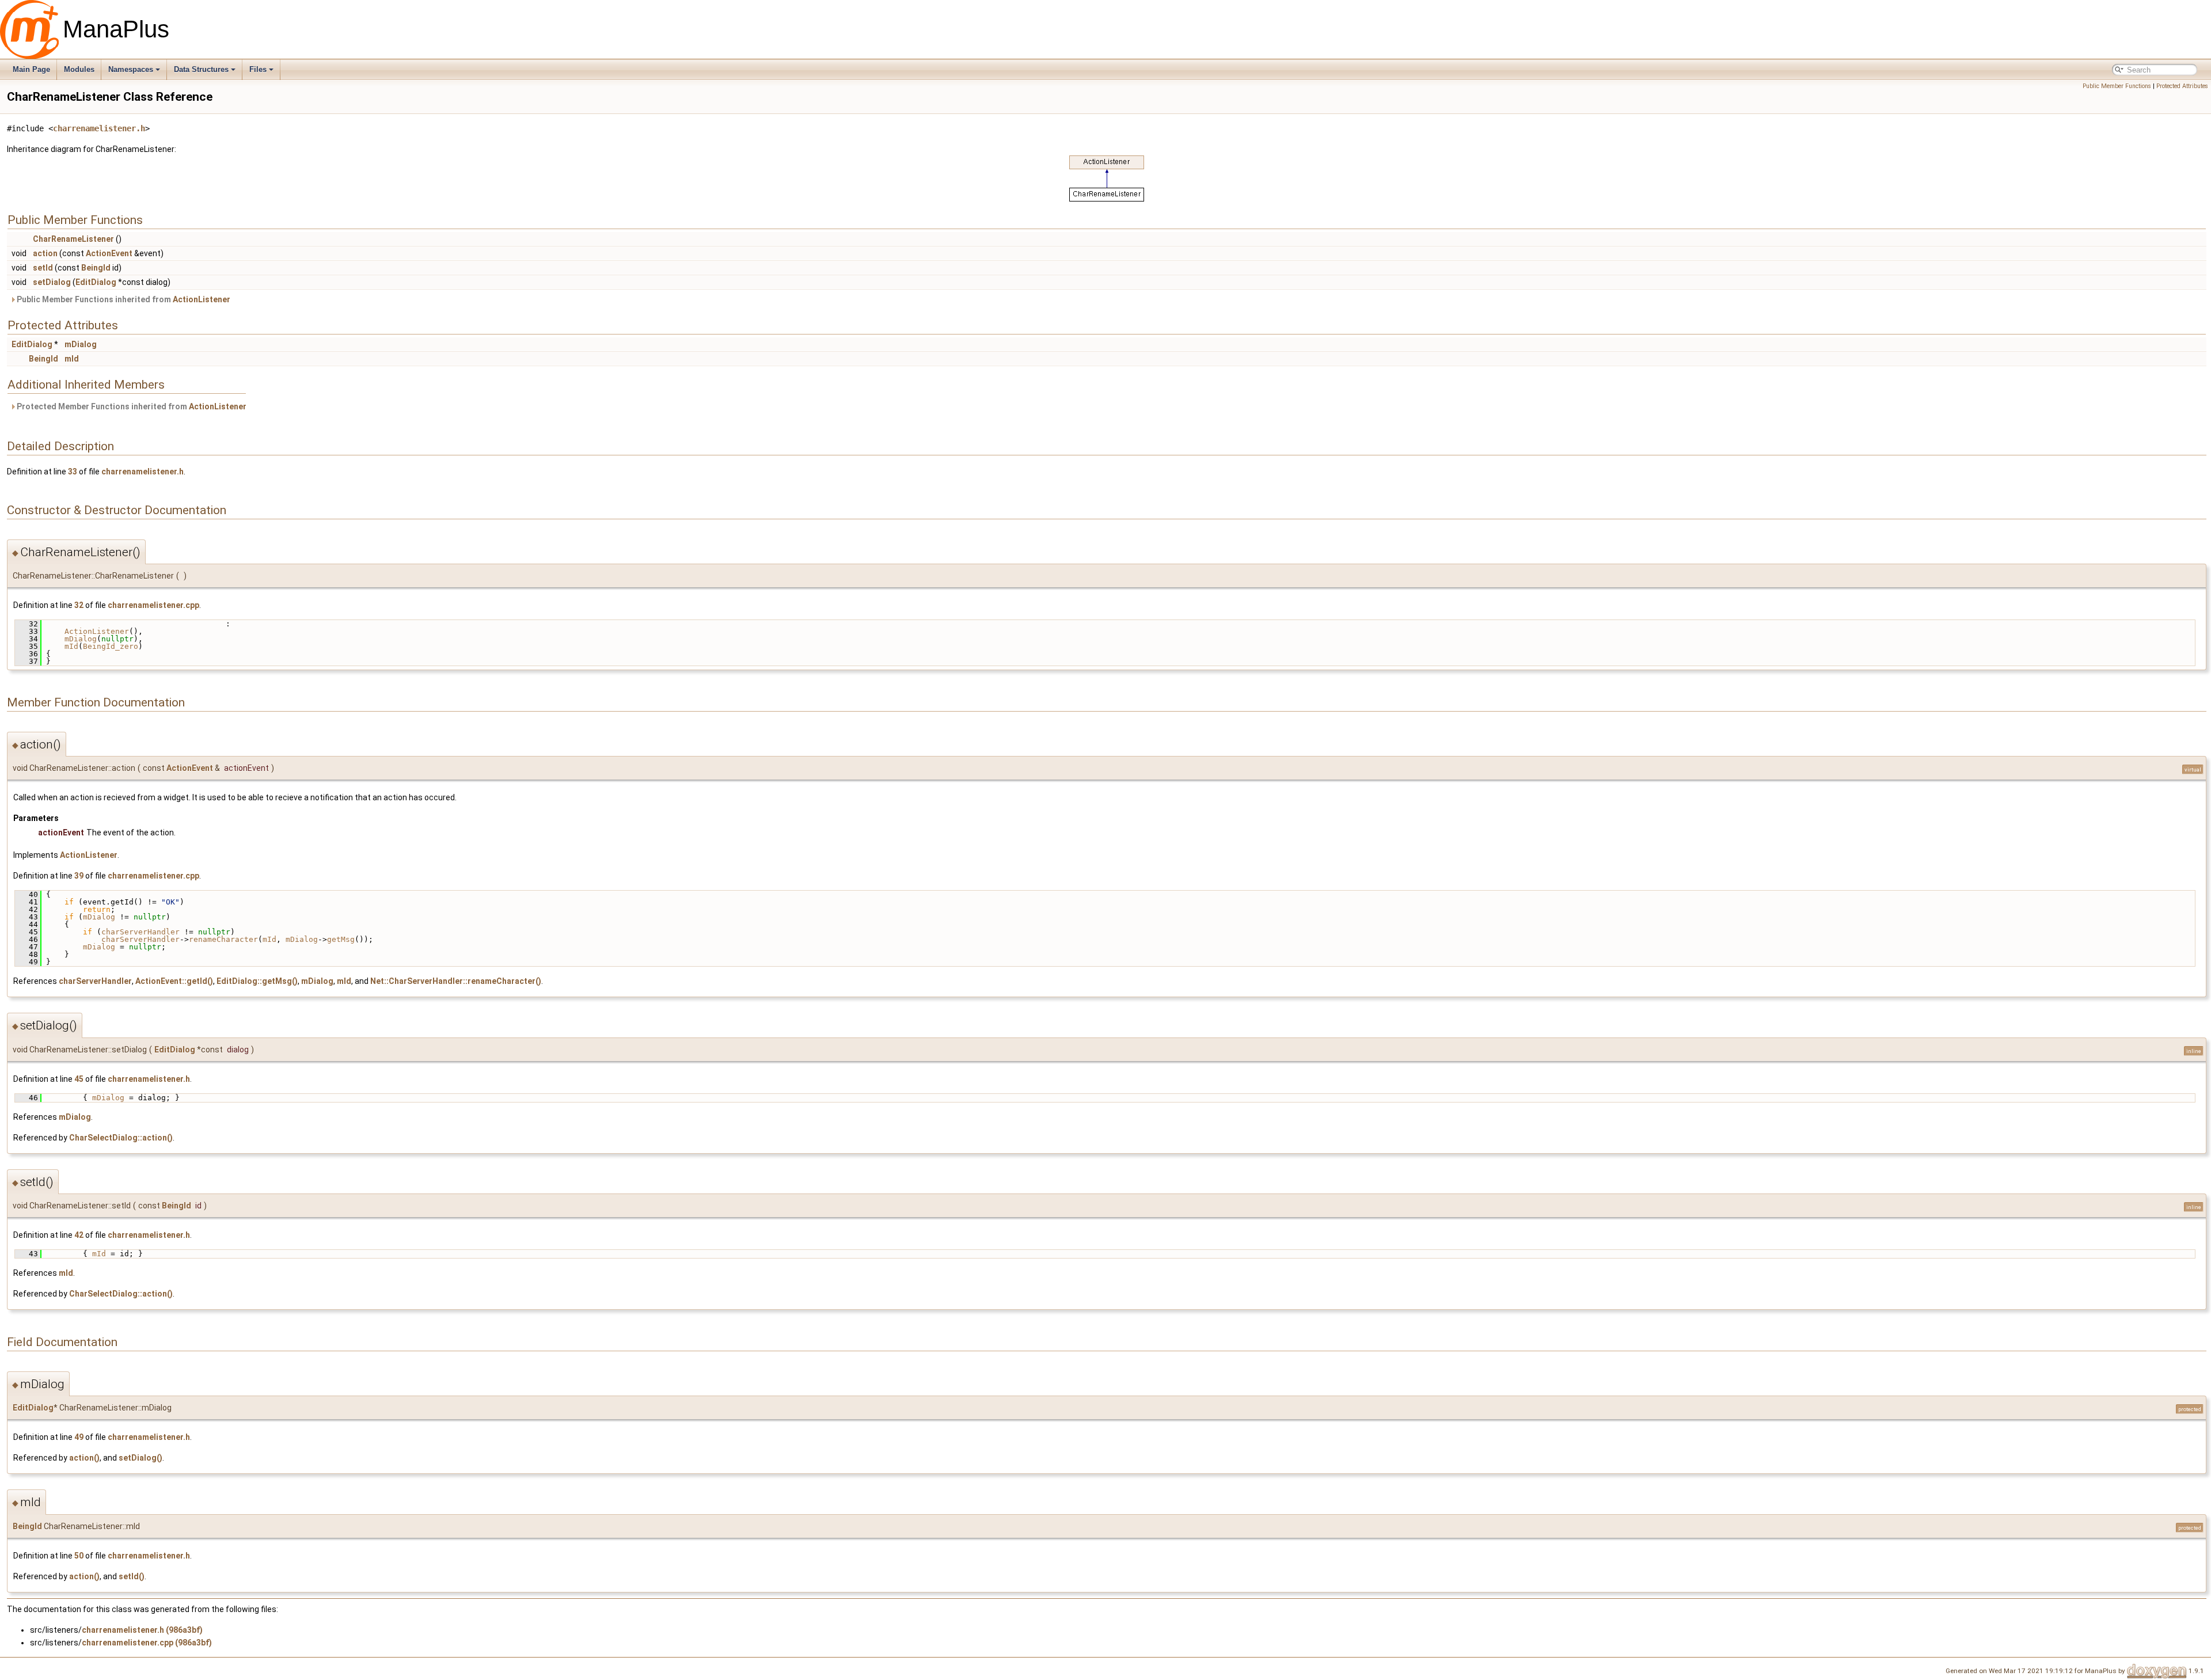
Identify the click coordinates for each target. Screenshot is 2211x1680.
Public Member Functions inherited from (123, 299)
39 (79, 876)
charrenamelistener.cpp (153, 605)
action (45, 253)
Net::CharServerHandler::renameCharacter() (456, 981)
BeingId (96, 268)
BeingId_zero (111, 646)
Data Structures (201, 69)
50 (79, 1556)
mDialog (81, 344)
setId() (132, 1576)
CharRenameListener (73, 239)
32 (79, 605)
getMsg (341, 939)
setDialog (52, 282)
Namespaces (131, 69)
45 (79, 1079)
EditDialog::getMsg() (257, 981)
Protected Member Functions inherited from (131, 406)
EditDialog (96, 282)
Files (258, 69)
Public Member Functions (2117, 86)
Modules (79, 69)
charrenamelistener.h (99, 128)
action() (84, 1458)
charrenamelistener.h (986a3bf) (142, 1630)
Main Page (31, 69)
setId (43, 268)
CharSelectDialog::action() (121, 1138)
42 (79, 1235)
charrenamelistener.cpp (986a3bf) (147, 1643)
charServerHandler (140, 932)
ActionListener (202, 299)
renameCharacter (223, 939)
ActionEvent (109, 253)
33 (73, 472)
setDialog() (140, 1458)
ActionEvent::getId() (174, 981)
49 (79, 1437)
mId (72, 359)
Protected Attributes (2182, 86)
